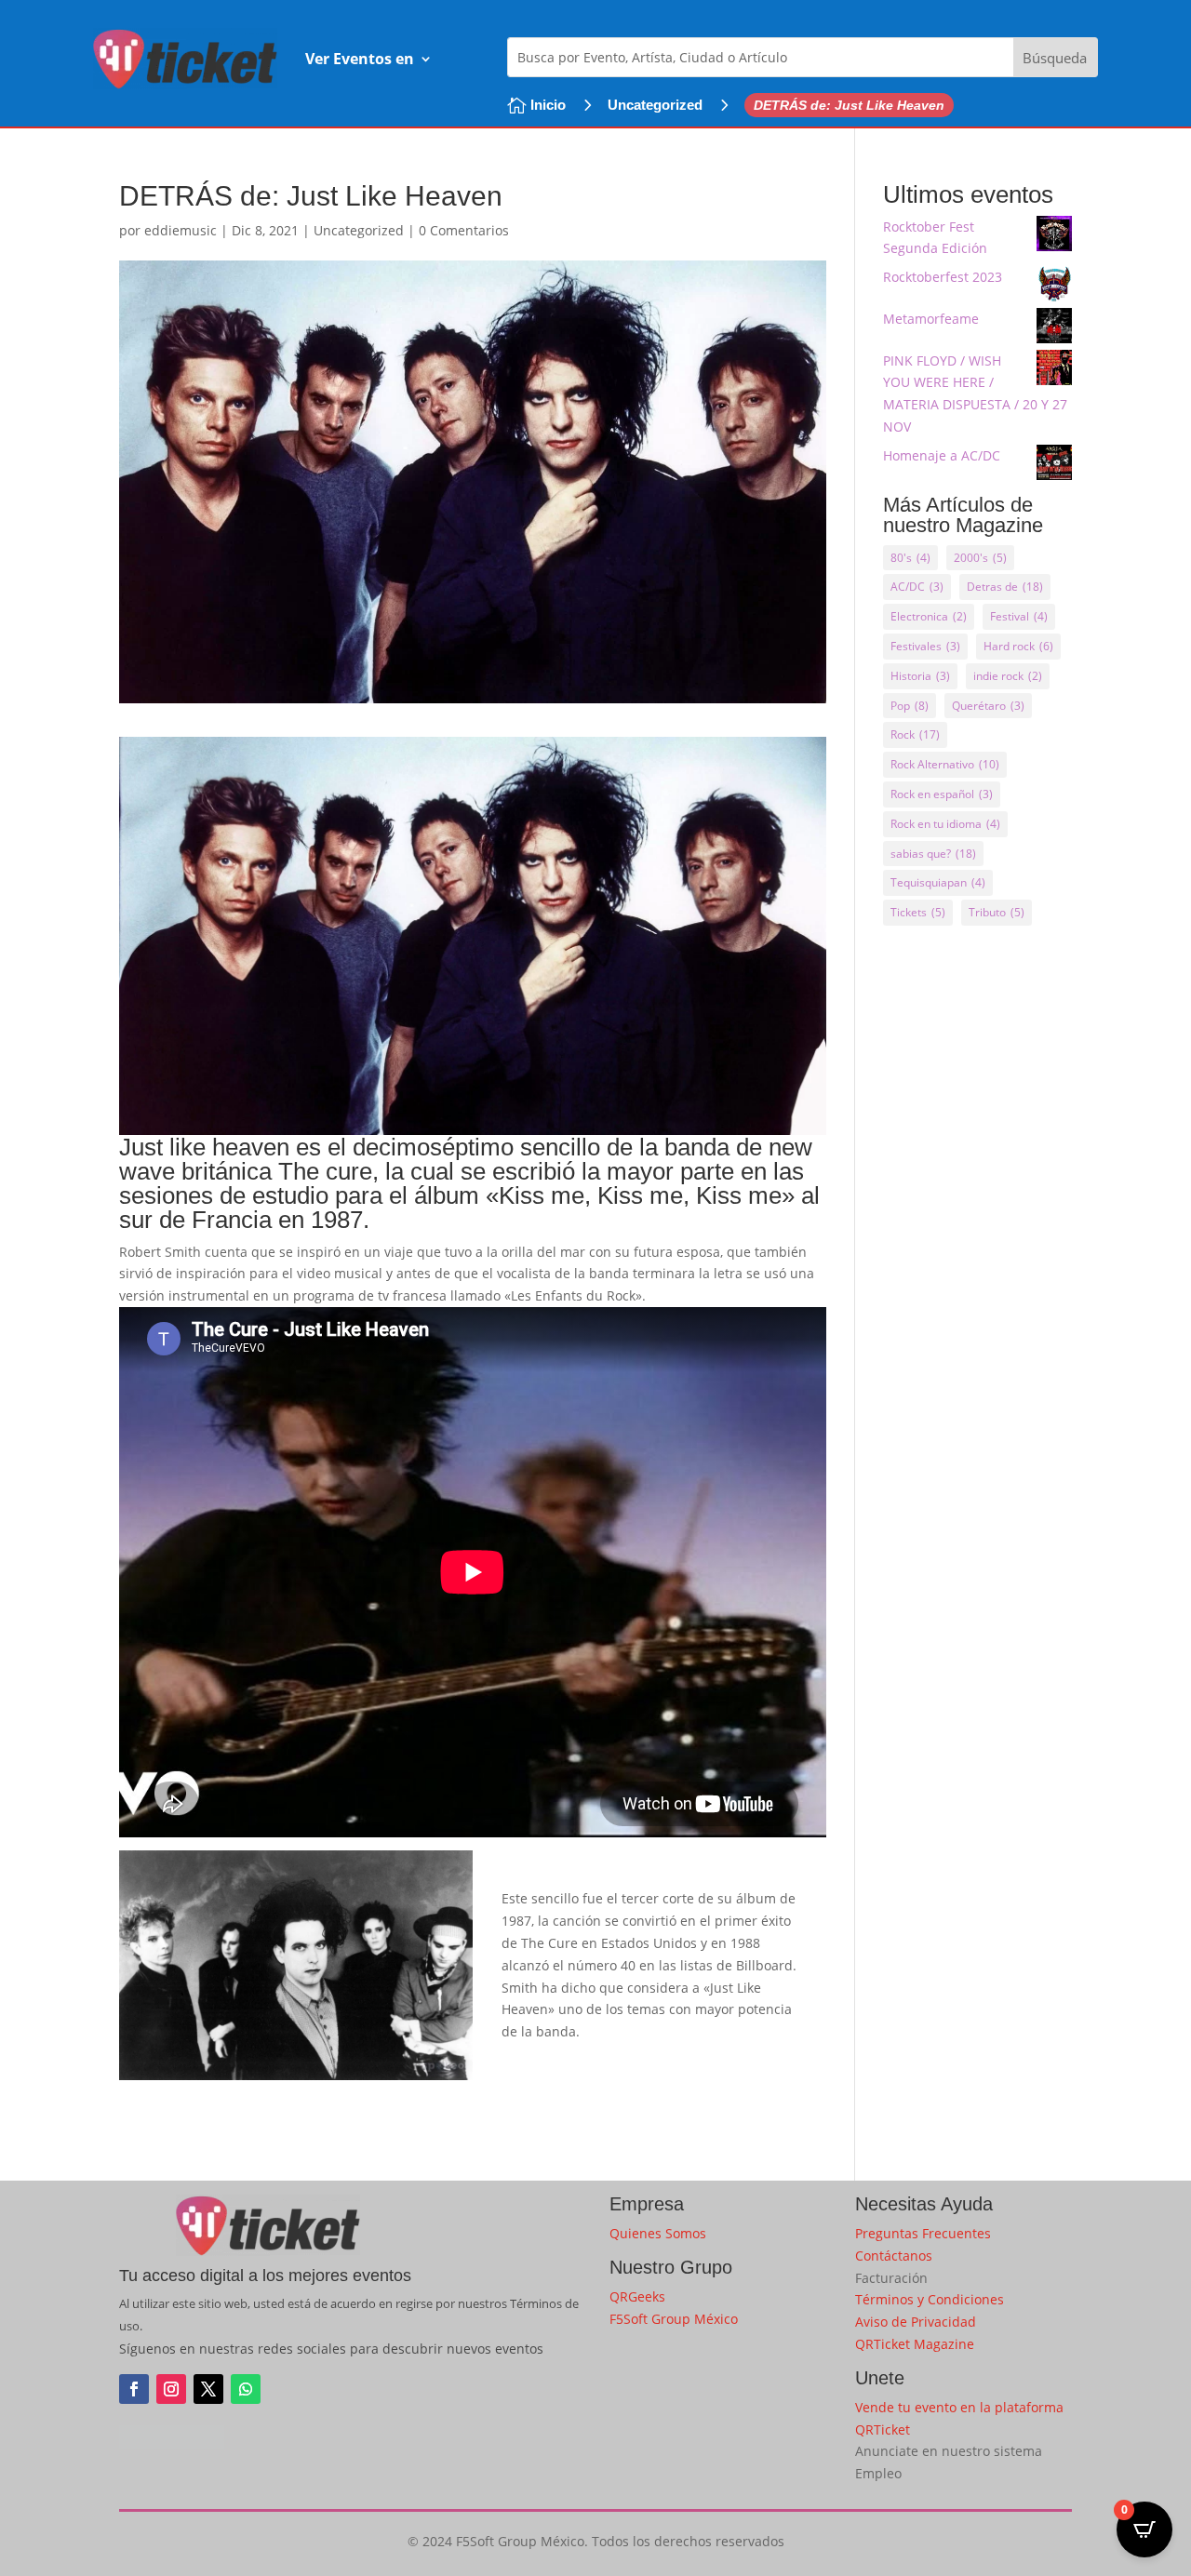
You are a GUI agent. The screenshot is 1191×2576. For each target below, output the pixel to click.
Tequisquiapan (938, 882)
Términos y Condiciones (930, 2299)
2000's (980, 558)
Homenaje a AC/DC (942, 455)
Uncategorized (655, 105)
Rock (915, 734)
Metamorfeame (931, 319)
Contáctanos (894, 2256)
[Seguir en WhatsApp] (246, 2389)
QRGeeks (637, 2296)
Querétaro (988, 706)
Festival (1019, 616)
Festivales (925, 646)
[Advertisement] (977, 1236)
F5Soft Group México (674, 2319)
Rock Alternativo (945, 764)
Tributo (997, 912)
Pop (910, 706)
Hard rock (1018, 646)
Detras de (1005, 587)
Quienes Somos (658, 2233)
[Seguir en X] (208, 2389)
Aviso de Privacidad (916, 2322)
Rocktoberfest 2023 (943, 277)
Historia (920, 676)
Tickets (918, 912)
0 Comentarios (464, 230)
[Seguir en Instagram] (171, 2389)
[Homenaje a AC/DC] (1054, 466)
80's (910, 558)
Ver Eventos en (360, 59)
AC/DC (917, 587)
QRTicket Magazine (915, 2344)
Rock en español (942, 794)
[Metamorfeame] (1054, 329)
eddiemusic (181, 230)
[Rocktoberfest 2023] (1054, 287)
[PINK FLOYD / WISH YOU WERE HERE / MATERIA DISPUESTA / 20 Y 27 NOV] (1054, 371)
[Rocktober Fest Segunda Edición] (1054, 237)
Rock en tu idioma (945, 824)
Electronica (929, 616)
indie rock (1008, 676)
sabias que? (933, 854)
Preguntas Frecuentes (923, 2233)
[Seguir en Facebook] (134, 2389)
